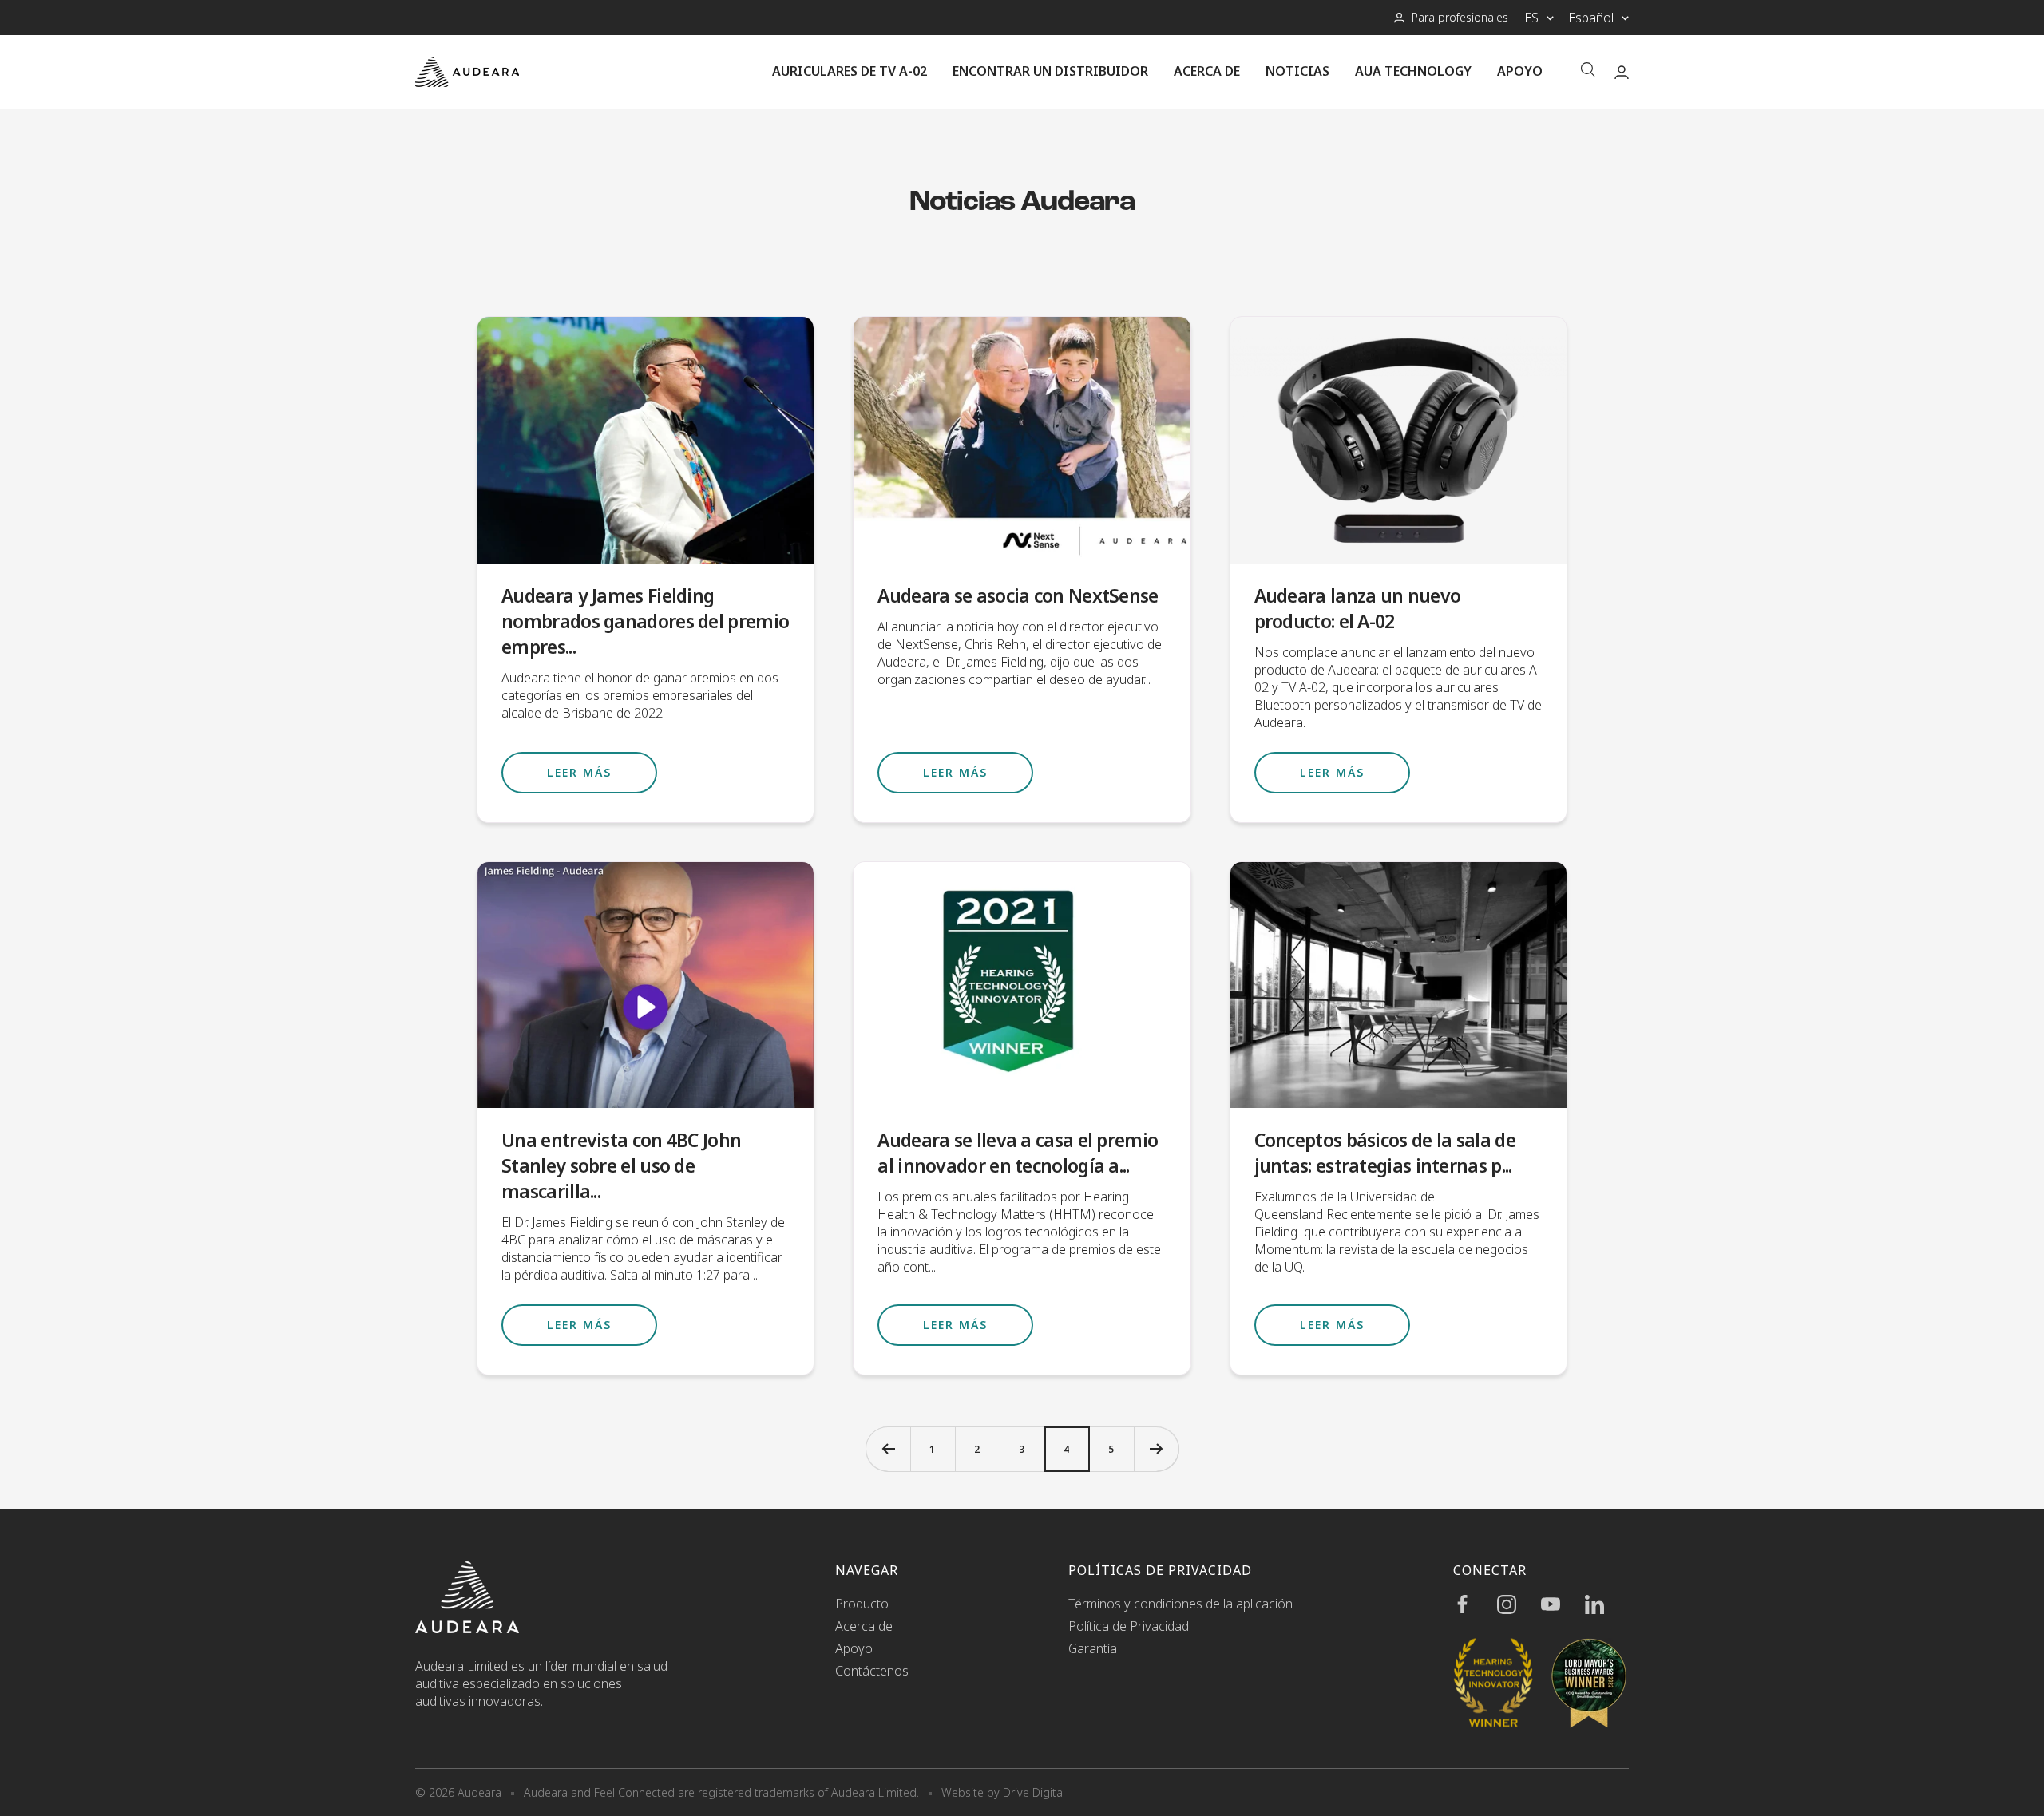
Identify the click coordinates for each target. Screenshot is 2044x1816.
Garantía (1093, 1648)
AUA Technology (1413, 71)
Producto (862, 1604)
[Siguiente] (1156, 1449)
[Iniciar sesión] (1622, 72)
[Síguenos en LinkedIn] (1607, 1604)
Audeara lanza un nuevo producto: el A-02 (1358, 608)
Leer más (579, 772)
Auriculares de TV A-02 (850, 71)
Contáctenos (872, 1671)
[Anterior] (888, 1449)
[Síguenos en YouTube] (1563, 1604)
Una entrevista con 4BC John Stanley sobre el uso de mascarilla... (621, 1165)
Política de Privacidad (1129, 1626)
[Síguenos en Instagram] (1519, 1604)
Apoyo (1520, 71)
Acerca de (1207, 71)
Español (1591, 18)
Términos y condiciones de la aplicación (1180, 1604)
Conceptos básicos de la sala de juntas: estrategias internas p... (1385, 1153)
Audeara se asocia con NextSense (1018, 595)
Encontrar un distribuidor (1050, 71)
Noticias (1297, 71)
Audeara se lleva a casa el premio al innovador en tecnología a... (1018, 1153)
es (1531, 18)
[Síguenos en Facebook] (1475, 1604)
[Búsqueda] (1588, 71)
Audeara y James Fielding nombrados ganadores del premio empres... (645, 621)
